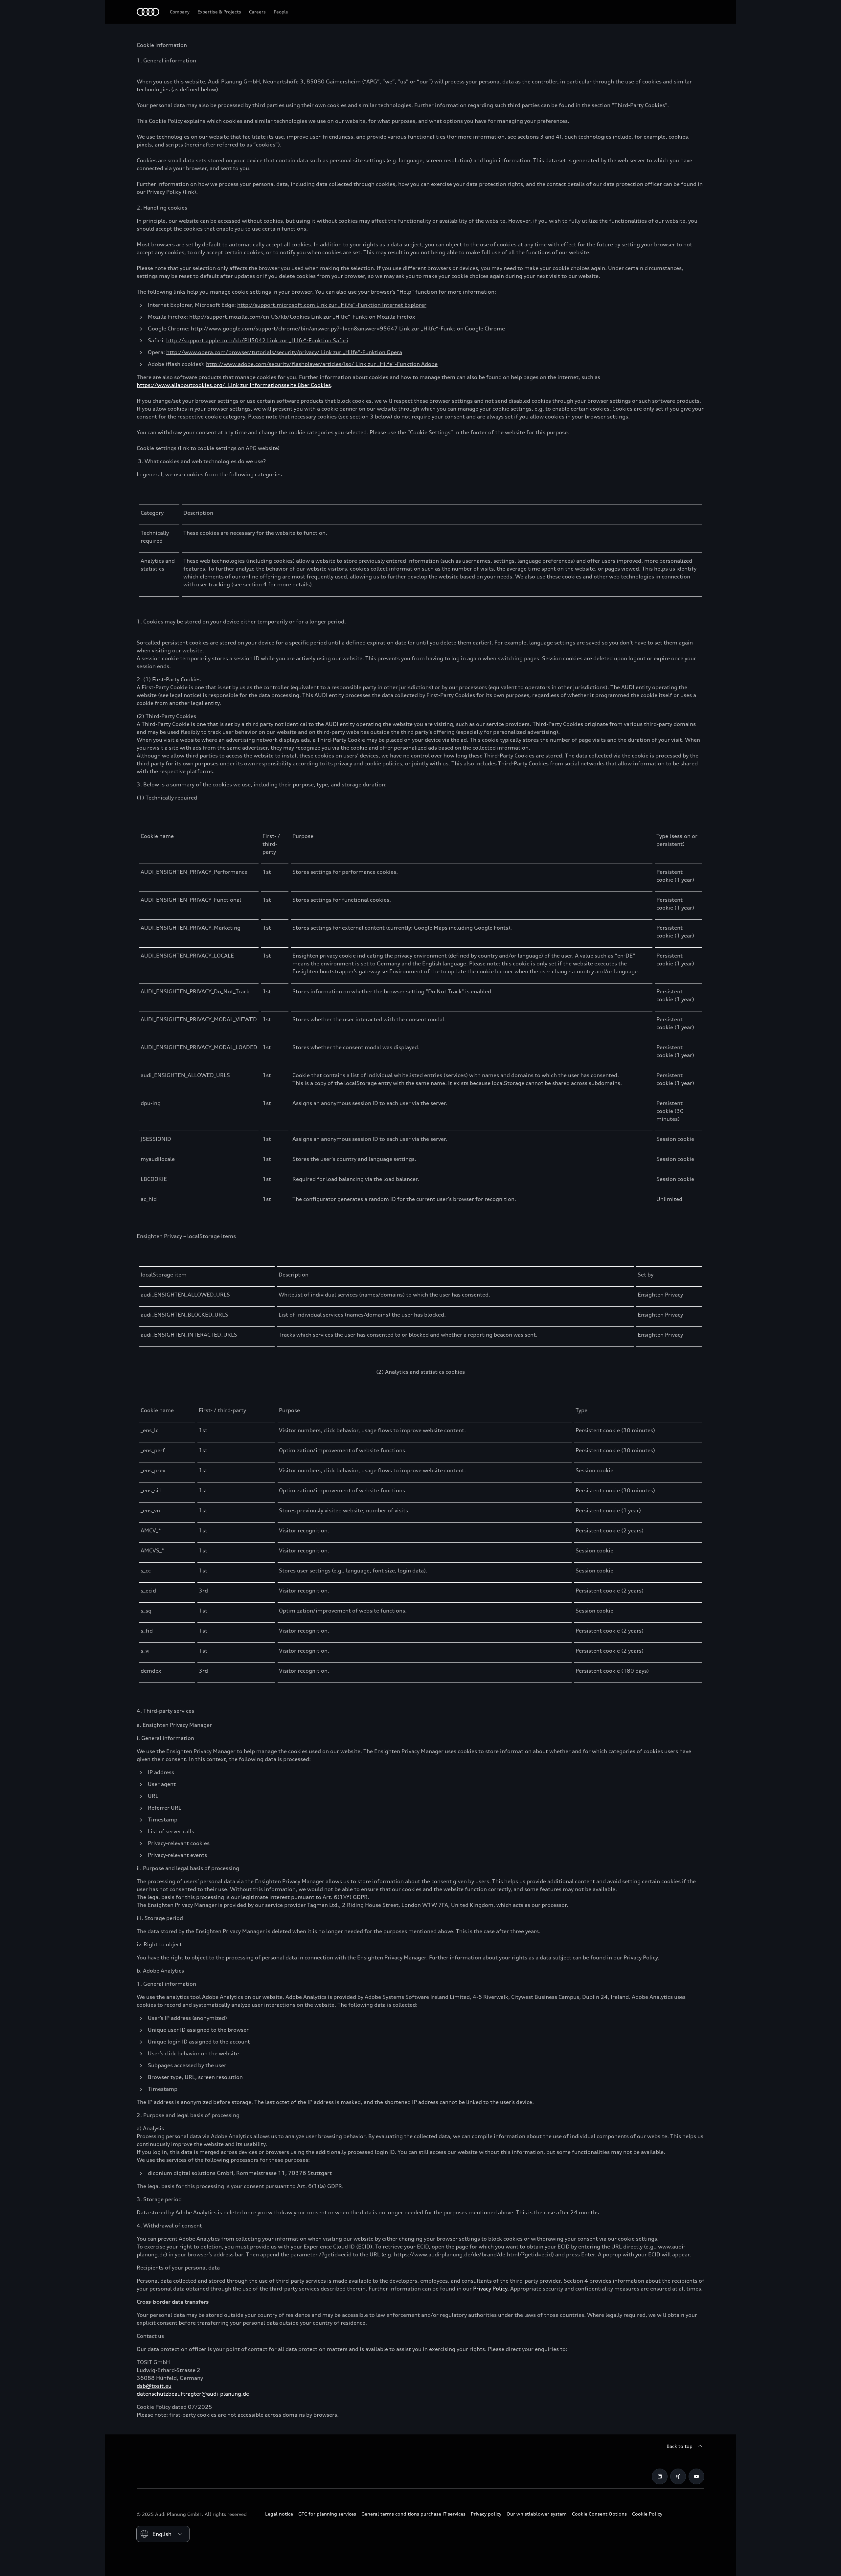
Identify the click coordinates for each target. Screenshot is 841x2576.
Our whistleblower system (537, 2514)
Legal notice (279, 2514)
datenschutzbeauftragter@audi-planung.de (193, 2394)
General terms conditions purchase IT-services (413, 2514)
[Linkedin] (660, 2476)
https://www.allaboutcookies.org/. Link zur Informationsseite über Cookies (234, 385)
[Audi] (148, 12)
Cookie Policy (647, 2514)
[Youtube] (696, 2476)
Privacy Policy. (491, 2289)
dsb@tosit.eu (154, 2386)
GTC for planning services (327, 2514)
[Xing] (678, 2476)
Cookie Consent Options (599, 2514)
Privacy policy (486, 2514)
